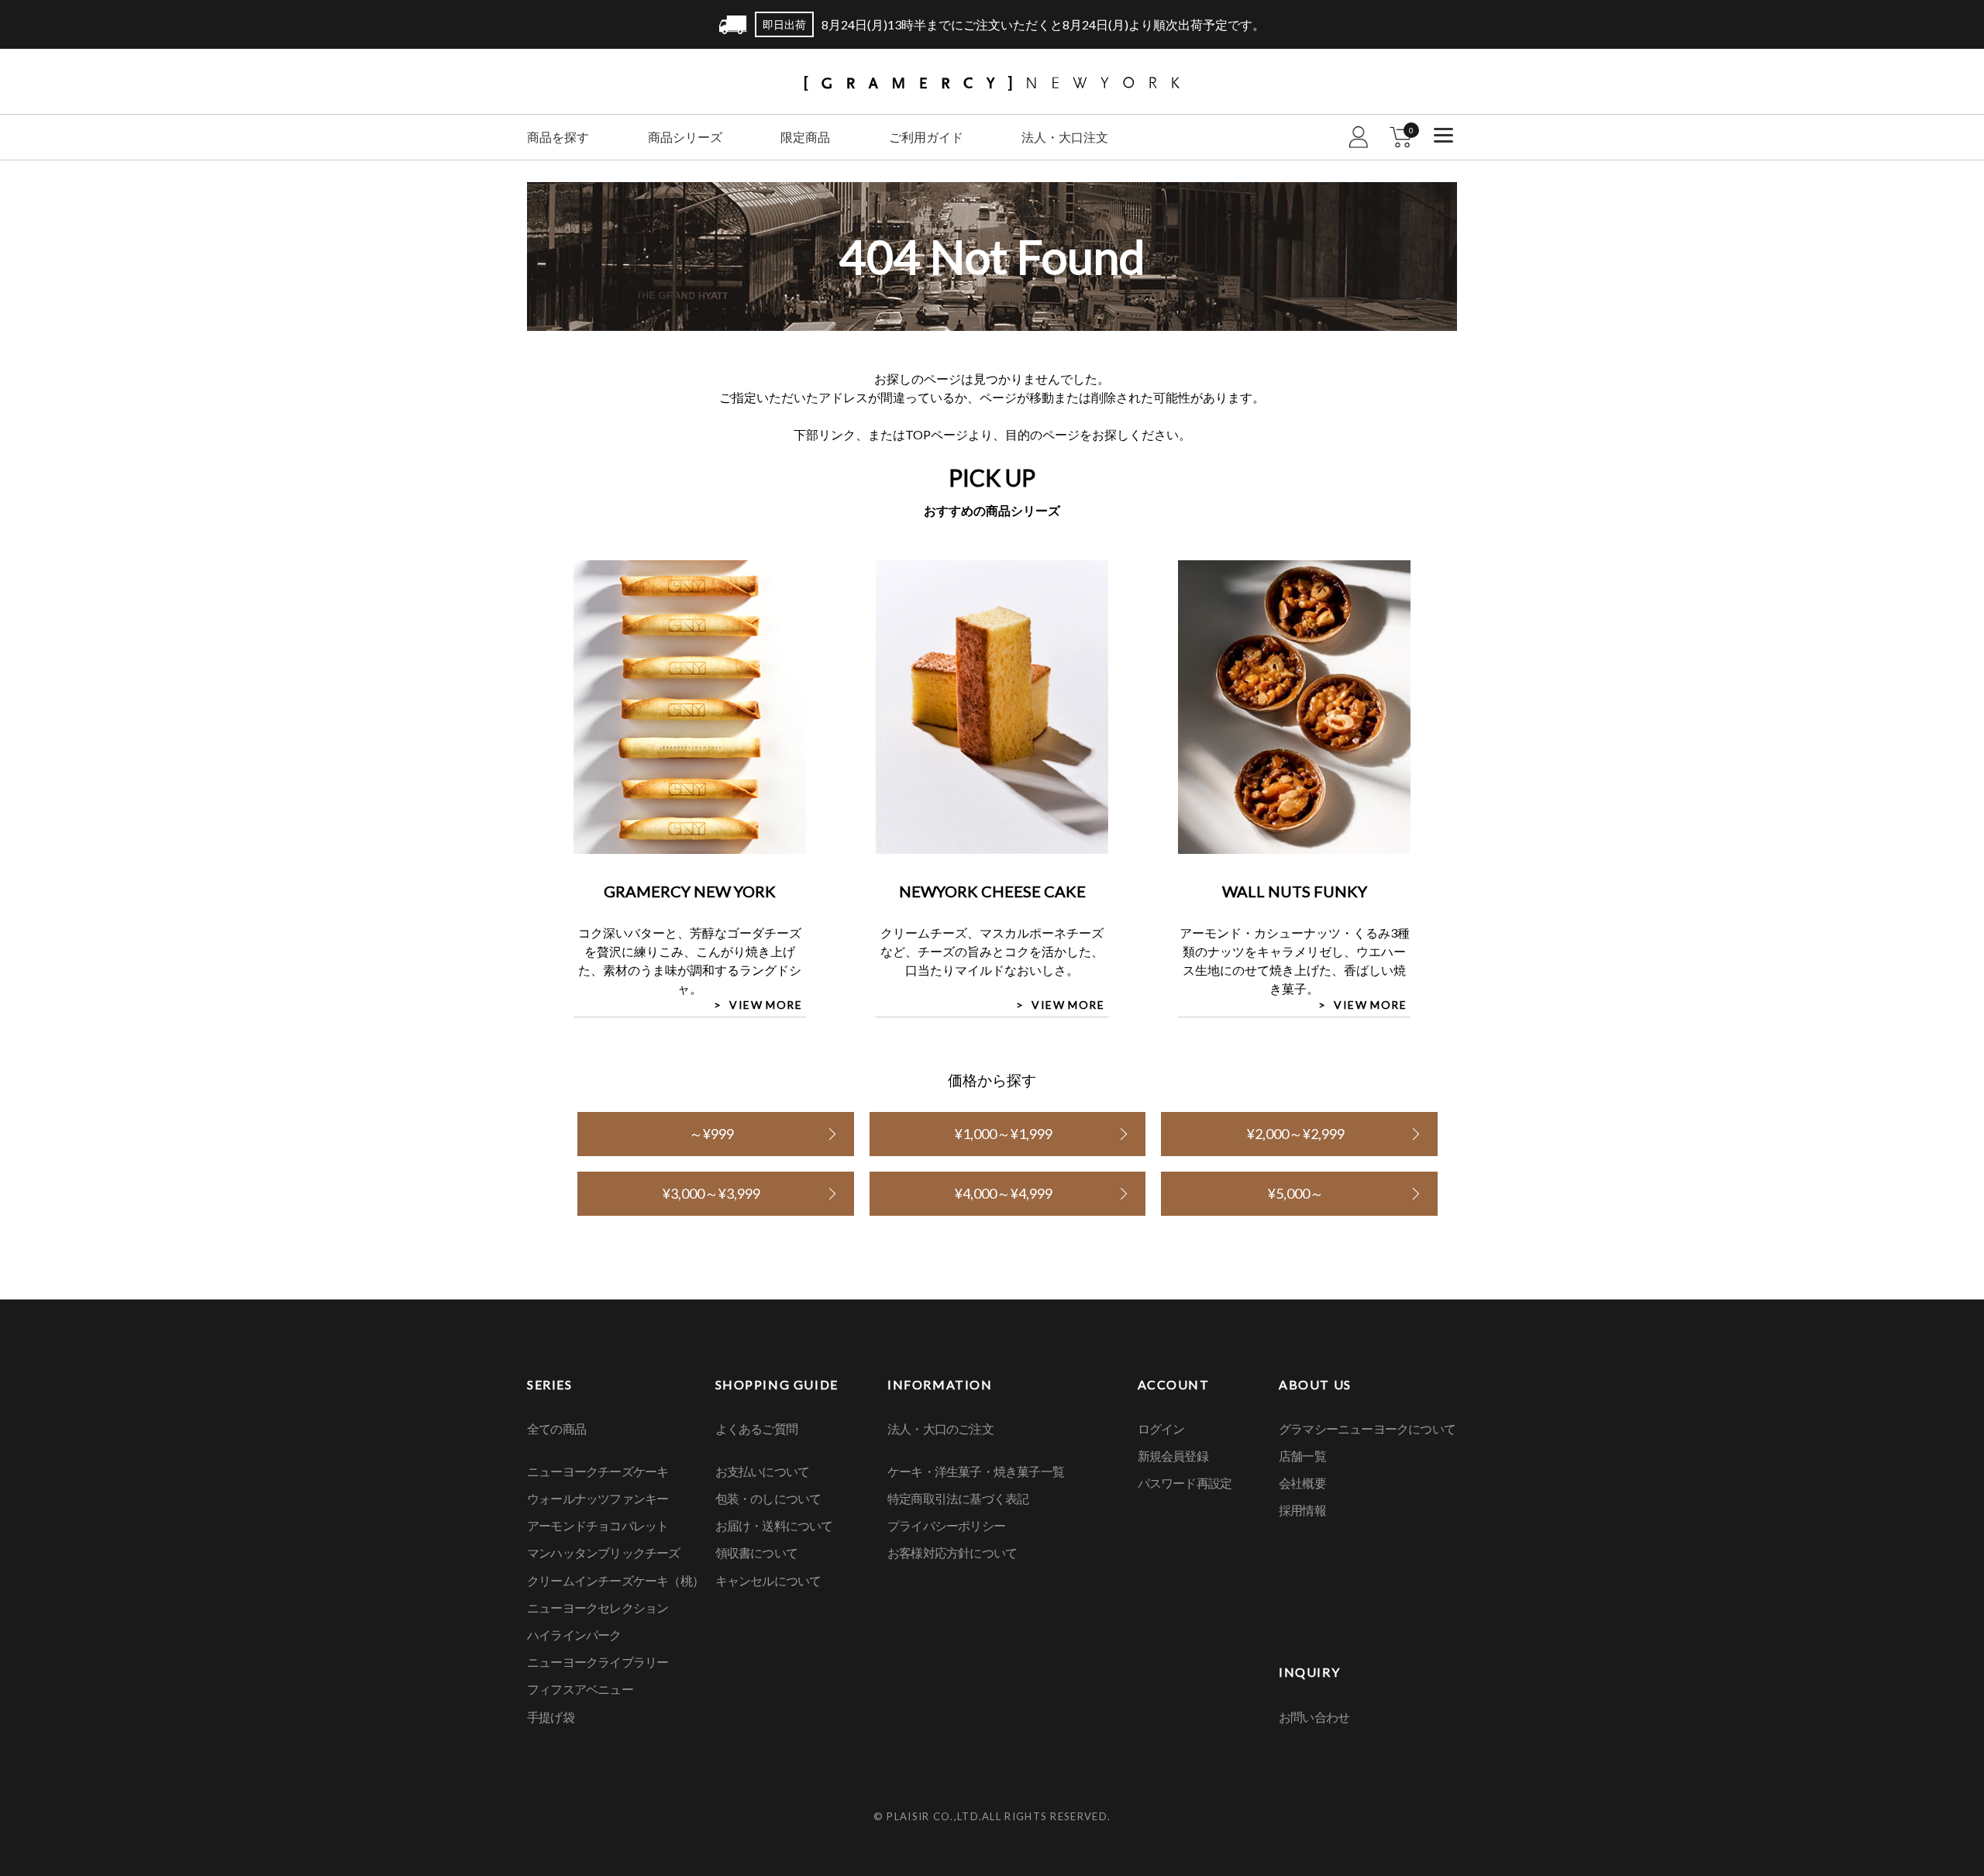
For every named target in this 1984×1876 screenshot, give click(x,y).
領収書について (756, 1552)
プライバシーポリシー (946, 1525)
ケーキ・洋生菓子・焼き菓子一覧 (976, 1471)
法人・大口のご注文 (940, 1429)
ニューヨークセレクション (598, 1608)
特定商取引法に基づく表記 (958, 1498)
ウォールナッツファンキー (598, 1498)
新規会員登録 (1173, 1456)
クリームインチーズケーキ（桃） (615, 1580)
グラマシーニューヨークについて (1367, 1429)
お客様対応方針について (952, 1552)
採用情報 (1302, 1510)
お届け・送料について (774, 1525)
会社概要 (1302, 1483)
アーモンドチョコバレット (598, 1525)
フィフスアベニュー (580, 1689)
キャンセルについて (768, 1580)
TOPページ (937, 434)
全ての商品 (556, 1429)
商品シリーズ (685, 137)
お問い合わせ (1314, 1717)
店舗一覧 (1302, 1456)
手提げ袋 (551, 1717)
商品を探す (558, 137)
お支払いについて (763, 1471)
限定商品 (805, 137)
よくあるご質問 (756, 1429)
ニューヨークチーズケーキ (598, 1471)
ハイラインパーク (574, 1635)
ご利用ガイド (926, 137)
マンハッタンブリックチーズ (604, 1552)
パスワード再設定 (1185, 1483)
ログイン (1161, 1429)
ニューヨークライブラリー (598, 1662)
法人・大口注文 (1065, 137)
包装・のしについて (768, 1498)
